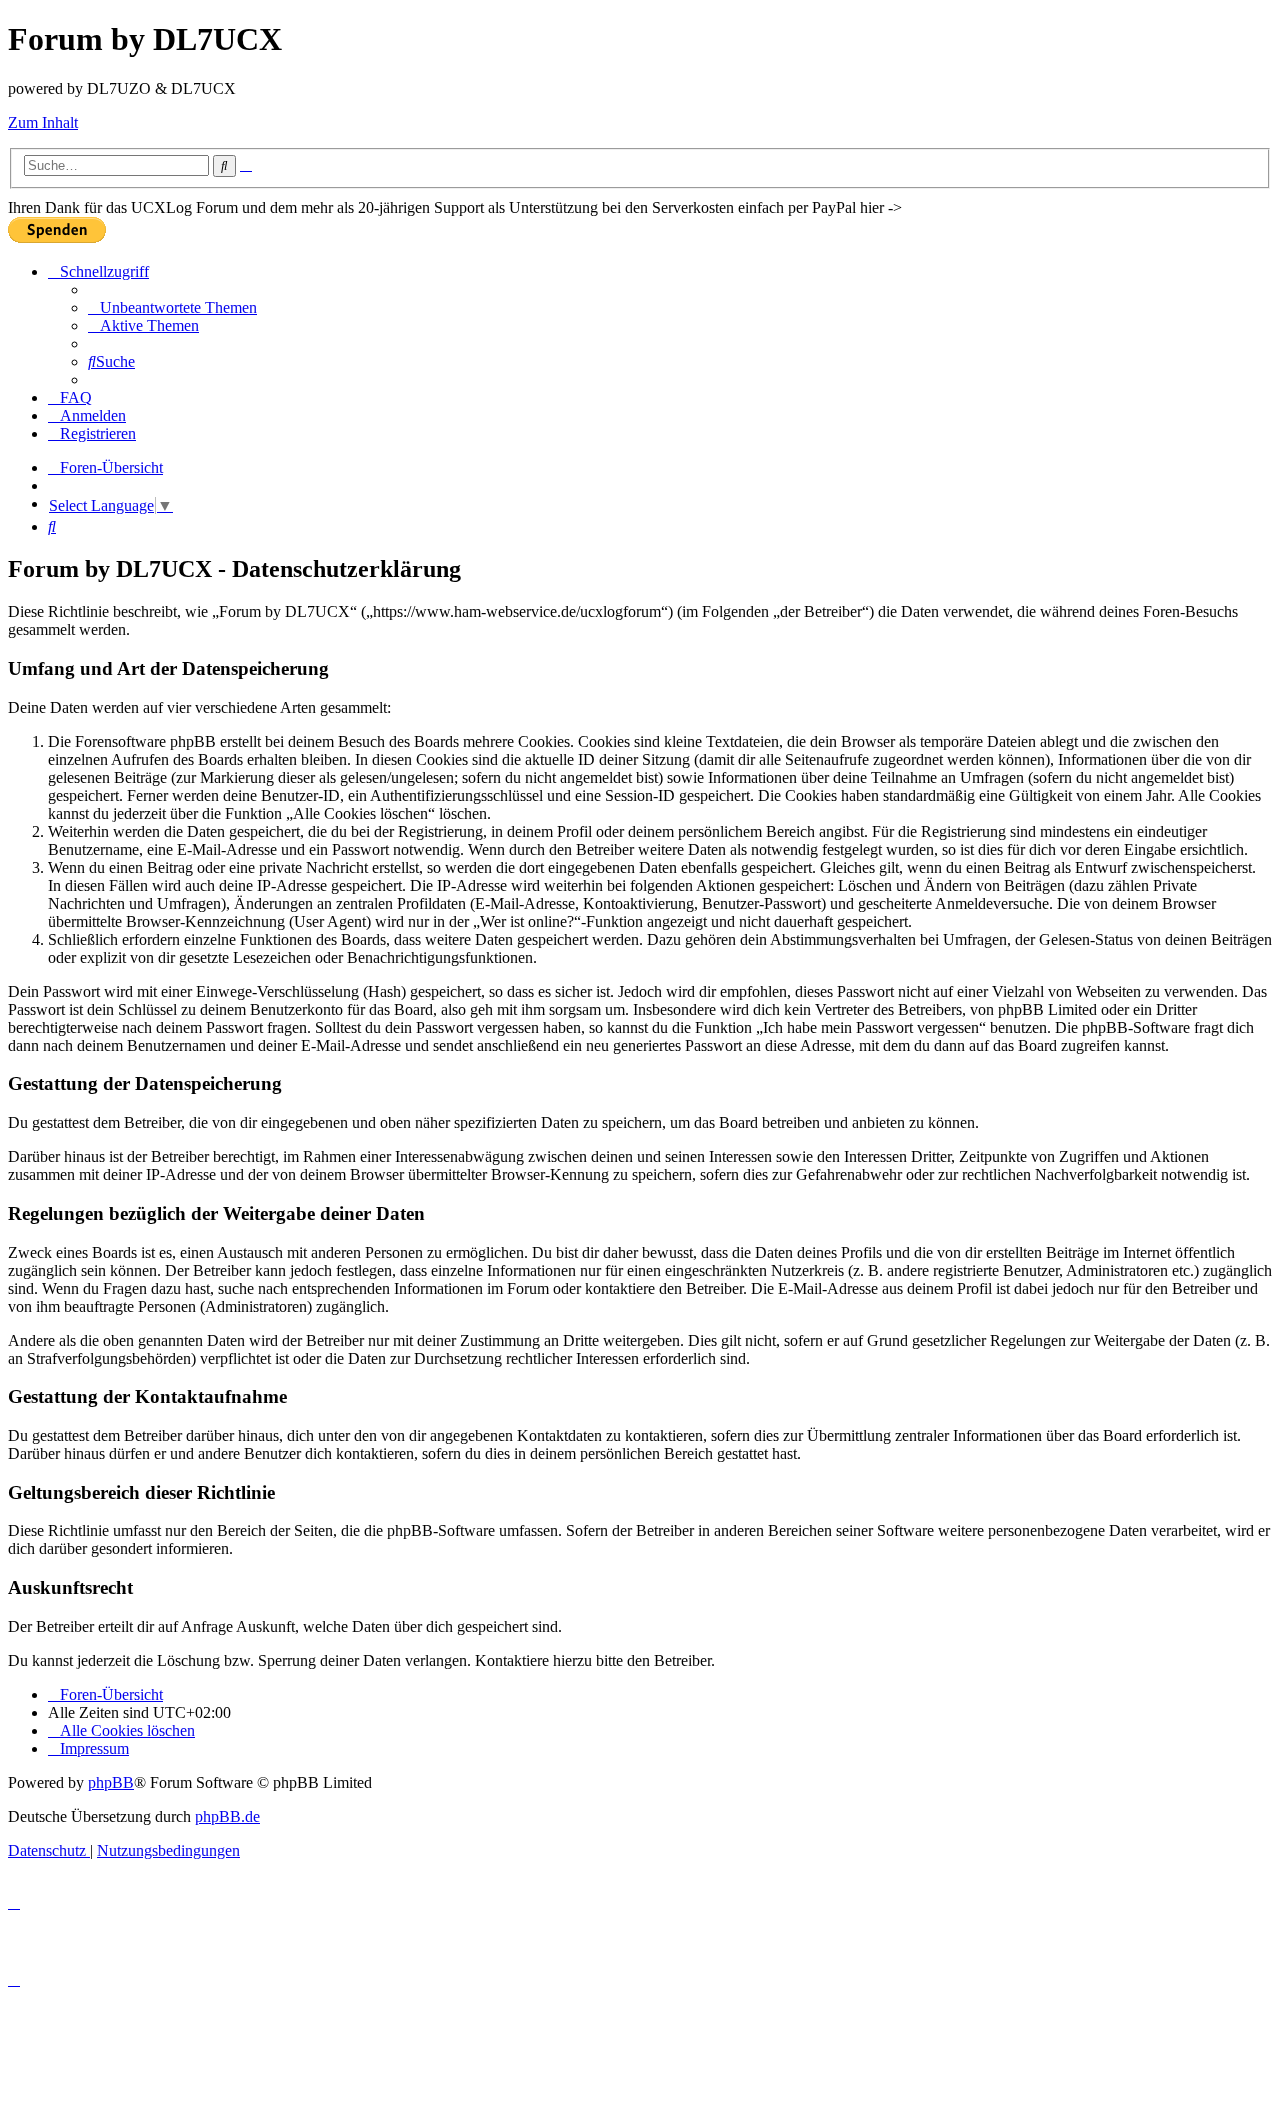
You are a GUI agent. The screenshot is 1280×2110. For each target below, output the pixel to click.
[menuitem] (172, 307)
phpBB (111, 1782)
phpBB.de (227, 1816)
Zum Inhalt (43, 122)
